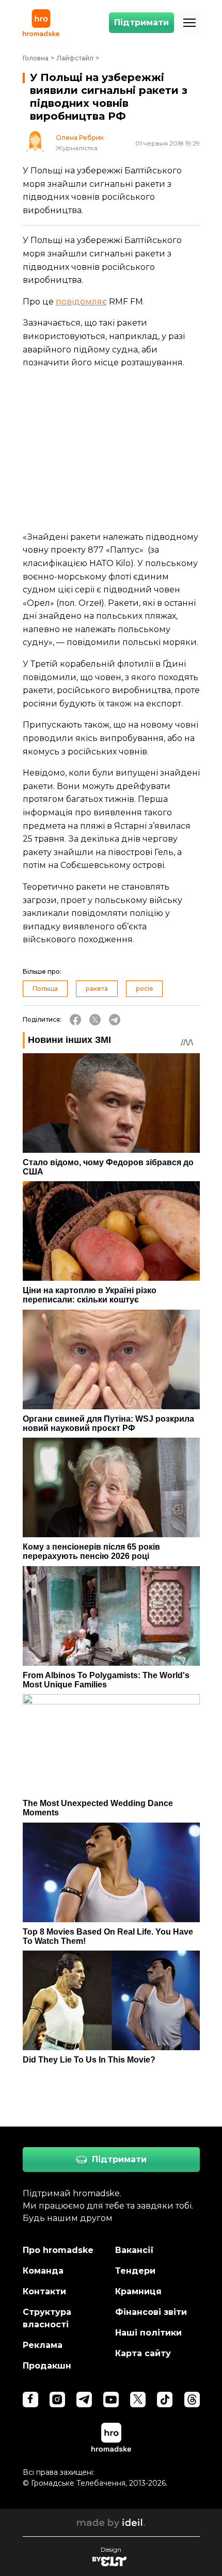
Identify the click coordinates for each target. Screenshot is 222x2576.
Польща (45, 988)
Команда (43, 2271)
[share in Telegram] (115, 1020)
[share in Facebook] (75, 1020)
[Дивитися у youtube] (111, 2400)
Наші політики (148, 2333)
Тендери (135, 2271)
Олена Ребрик (80, 138)
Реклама (43, 2345)
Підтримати (141, 22)
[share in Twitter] (95, 1020)
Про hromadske (58, 2250)
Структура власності (47, 2318)
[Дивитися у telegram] (84, 2400)
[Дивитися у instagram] (57, 2400)
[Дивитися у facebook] (30, 2400)
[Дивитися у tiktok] (165, 2400)
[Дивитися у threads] (192, 2400)
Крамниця (138, 2291)
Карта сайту (143, 2353)
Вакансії (134, 2250)
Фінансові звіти (151, 2312)
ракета (97, 988)
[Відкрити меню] (189, 23)
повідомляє (81, 302)
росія (144, 988)
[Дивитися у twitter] (138, 2400)
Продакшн (47, 2366)
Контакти (44, 2291)
